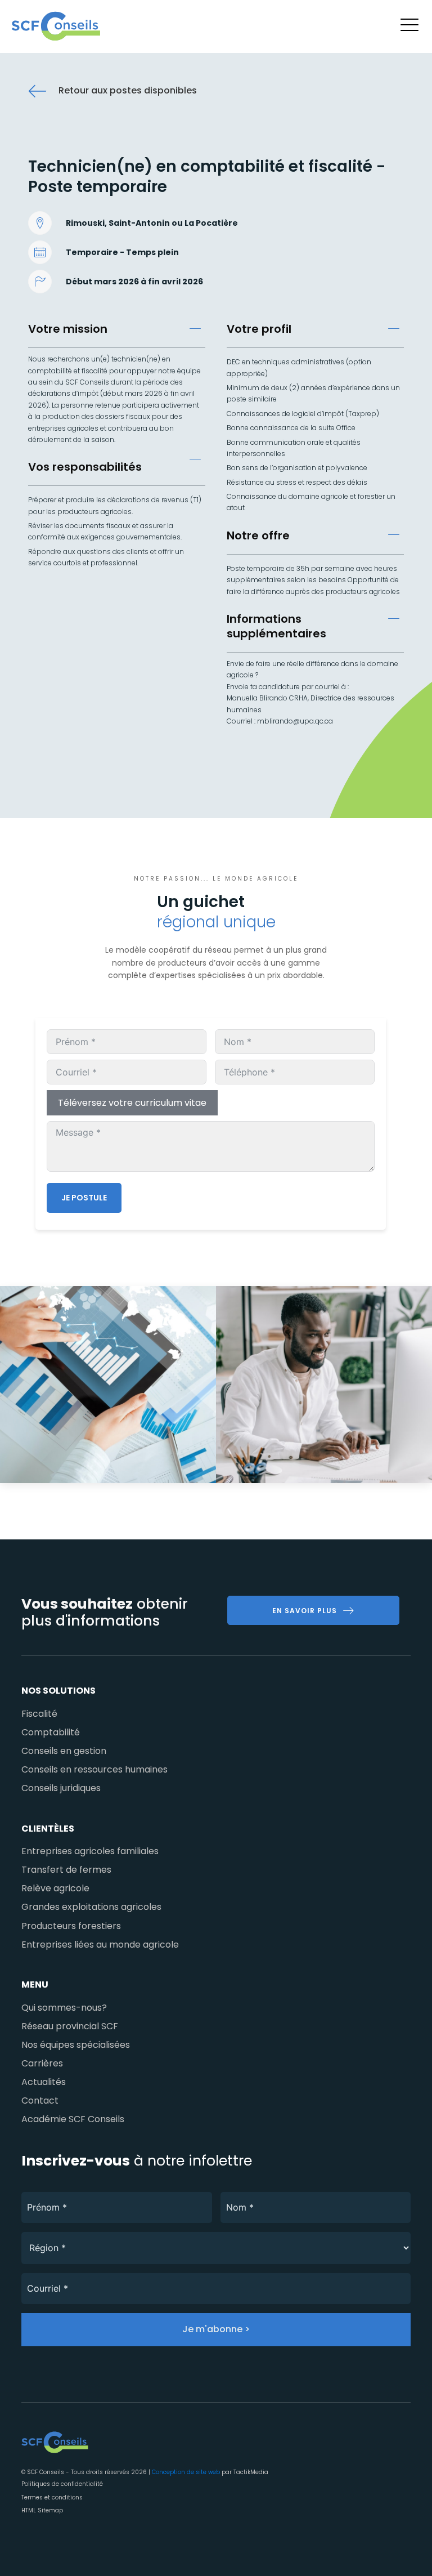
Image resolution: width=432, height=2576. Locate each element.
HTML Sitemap (42, 2510)
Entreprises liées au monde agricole (100, 1945)
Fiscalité (39, 1714)
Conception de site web (186, 2472)
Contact (40, 2100)
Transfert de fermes (66, 1870)
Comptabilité (51, 1732)
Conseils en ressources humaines (94, 1769)
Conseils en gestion (64, 1751)
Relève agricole (55, 1888)
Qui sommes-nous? (64, 2008)
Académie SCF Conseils (73, 2119)
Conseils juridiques (61, 1788)
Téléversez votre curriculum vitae (132, 1103)
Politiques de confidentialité (62, 2484)
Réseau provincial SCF (70, 2026)
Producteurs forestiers (71, 1926)
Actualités (44, 2082)
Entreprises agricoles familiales (90, 1851)
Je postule (84, 1198)
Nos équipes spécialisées (76, 2045)
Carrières (42, 2063)
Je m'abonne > (216, 2329)
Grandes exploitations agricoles (91, 1907)
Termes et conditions (52, 2497)
